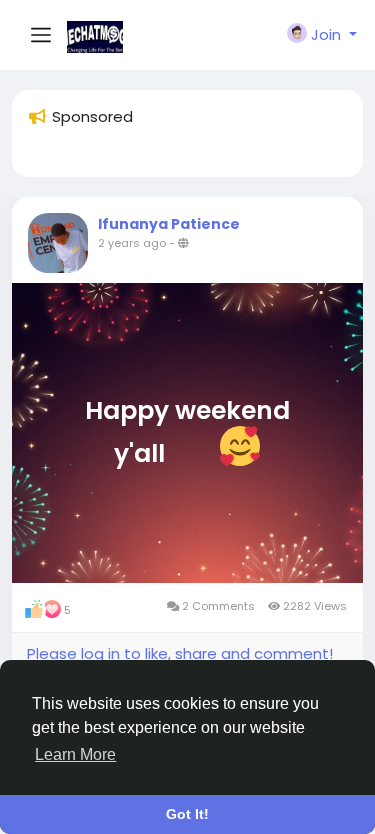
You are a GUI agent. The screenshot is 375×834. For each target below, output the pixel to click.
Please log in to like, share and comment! (180, 653)
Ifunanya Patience (169, 224)
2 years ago (132, 243)
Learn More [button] (75, 754)
